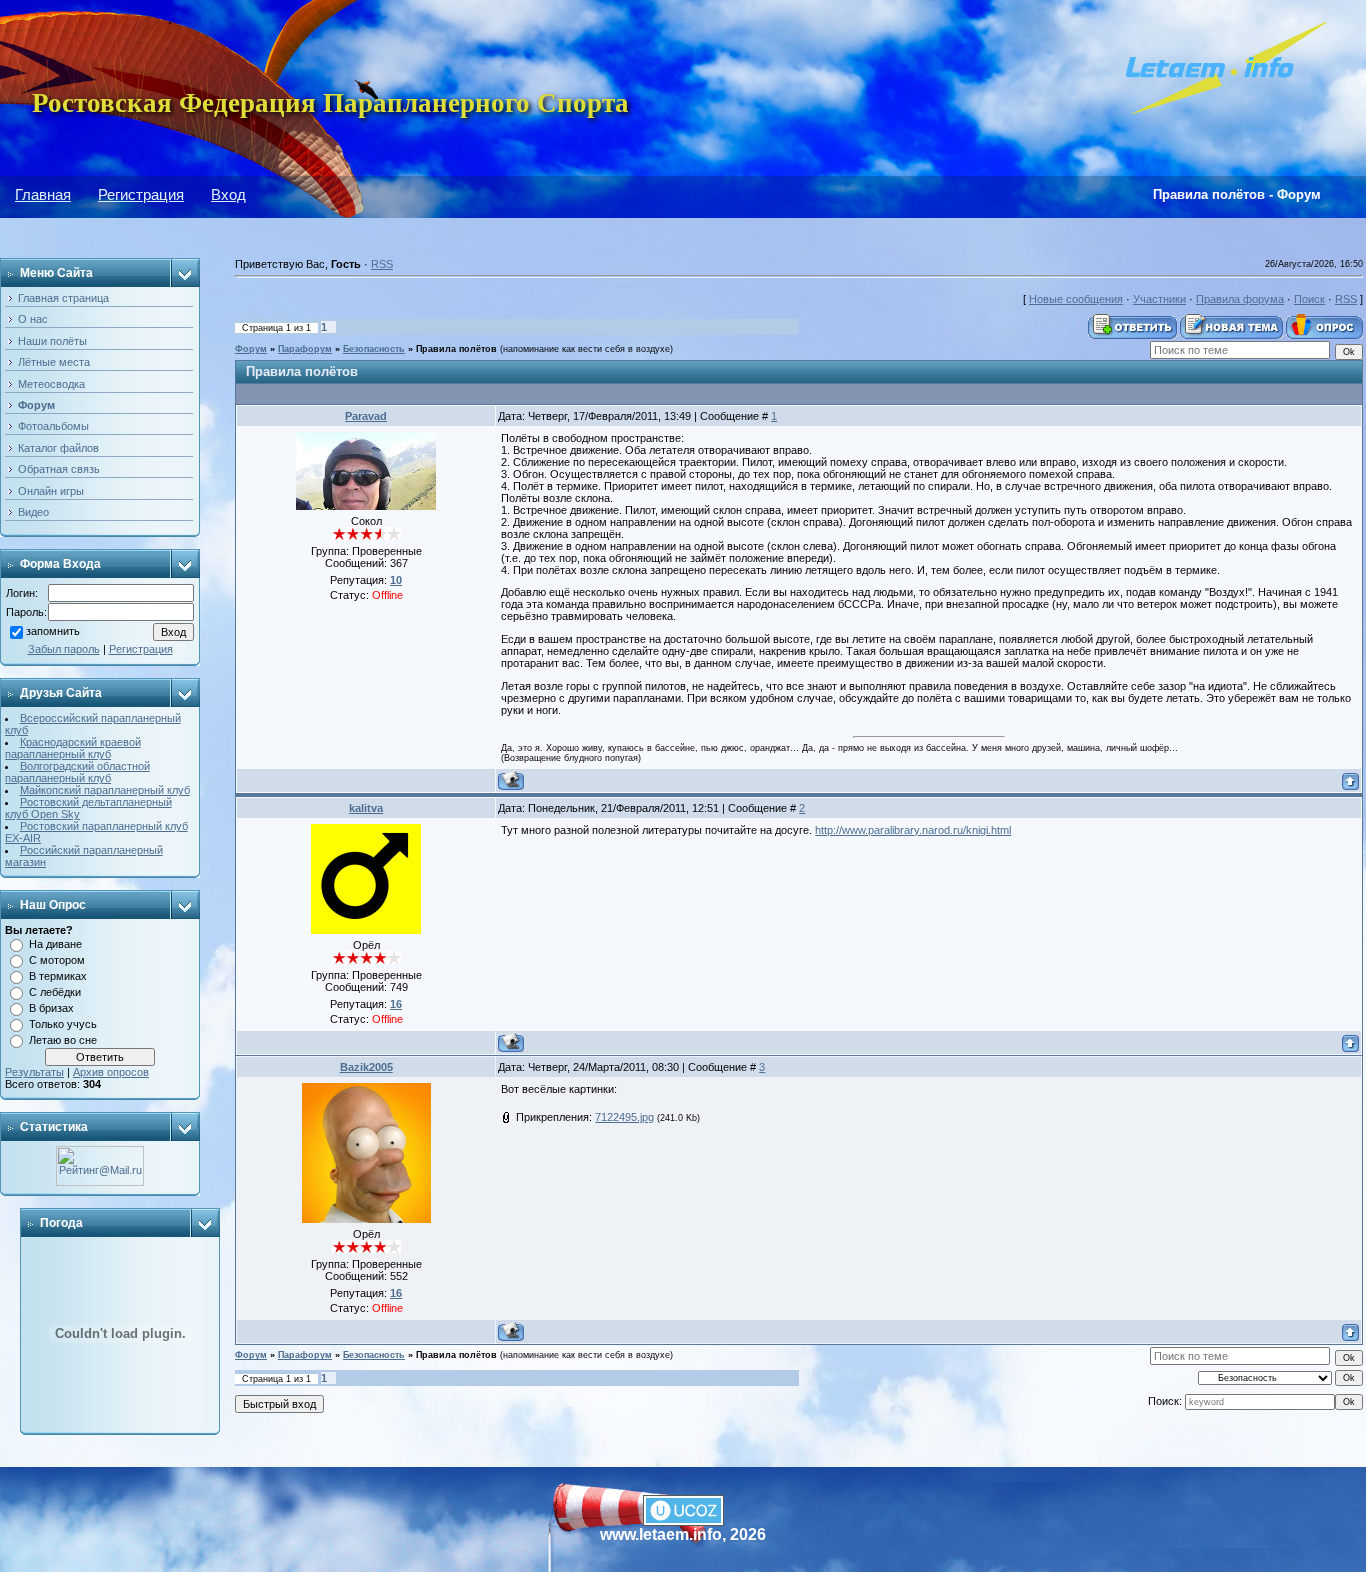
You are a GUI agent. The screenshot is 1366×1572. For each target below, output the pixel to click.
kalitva (366, 808)
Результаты (34, 1072)
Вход (228, 194)
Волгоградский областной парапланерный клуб (77, 772)
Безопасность (374, 349)
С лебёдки (55, 992)
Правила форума (1240, 299)
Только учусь (63, 1024)
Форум (251, 349)
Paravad (366, 416)
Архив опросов (111, 1072)
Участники (1159, 299)
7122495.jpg (624, 1117)
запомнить (53, 632)
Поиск (1309, 299)
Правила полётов (456, 349)
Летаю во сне (63, 1040)
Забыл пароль (64, 649)
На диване (55, 944)
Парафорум (305, 349)
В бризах (51, 1008)
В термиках (58, 976)
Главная (43, 194)
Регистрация (141, 194)
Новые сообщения (1076, 299)
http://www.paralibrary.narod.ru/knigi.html (913, 830)
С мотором (57, 960)
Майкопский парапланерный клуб (105, 790)
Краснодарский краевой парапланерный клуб (73, 748)
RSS (382, 264)
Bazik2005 (366, 1067)
